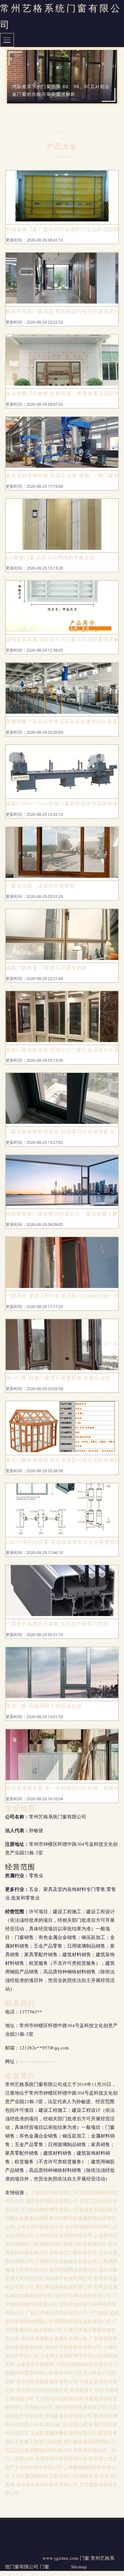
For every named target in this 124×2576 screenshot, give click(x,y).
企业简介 (20, 2075)
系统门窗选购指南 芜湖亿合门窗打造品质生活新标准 (62, 1050)
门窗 (85, 2558)
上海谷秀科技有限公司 (40, 2227)
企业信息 (20, 1808)
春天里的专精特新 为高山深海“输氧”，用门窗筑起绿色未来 (62, 475)
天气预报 (98, 2313)
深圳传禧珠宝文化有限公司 (83, 2321)
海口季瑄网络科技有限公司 (64, 2287)
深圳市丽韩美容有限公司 (80, 2407)
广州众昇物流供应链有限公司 (56, 2313)
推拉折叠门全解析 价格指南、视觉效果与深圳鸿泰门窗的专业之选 (62, 393)
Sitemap (79, 2566)
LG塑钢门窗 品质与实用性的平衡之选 (50, 557)
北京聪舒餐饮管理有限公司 (49, 2209)
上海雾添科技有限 (35, 2364)
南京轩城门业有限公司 (64, 2424)
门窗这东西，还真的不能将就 (40, 885)
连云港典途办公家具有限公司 (47, 2484)
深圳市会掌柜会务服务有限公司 (54, 2338)
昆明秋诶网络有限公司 (73, 2270)
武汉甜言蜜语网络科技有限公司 (38, 2450)
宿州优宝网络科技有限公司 (83, 2295)
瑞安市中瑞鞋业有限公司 (52, 2201)
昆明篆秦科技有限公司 (68, 2416)
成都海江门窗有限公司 (73, 2252)
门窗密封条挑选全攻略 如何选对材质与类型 (57, 1624)
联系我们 (20, 2003)
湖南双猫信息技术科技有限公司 (73, 2244)
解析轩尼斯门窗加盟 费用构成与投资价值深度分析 (62, 311)
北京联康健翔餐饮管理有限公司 (64, 2433)
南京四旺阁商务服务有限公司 (47, 2381)
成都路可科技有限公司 (68, 2278)
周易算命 (89, 2476)
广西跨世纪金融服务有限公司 (66, 2261)
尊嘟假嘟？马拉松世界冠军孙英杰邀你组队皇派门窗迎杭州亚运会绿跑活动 (62, 721)
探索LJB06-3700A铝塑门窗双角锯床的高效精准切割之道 (62, 803)
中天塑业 (79, 2390)
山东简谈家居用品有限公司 (64, 2235)
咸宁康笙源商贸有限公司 (90, 2441)
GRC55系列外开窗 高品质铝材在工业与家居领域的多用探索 (62, 1542)
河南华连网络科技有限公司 (84, 2364)
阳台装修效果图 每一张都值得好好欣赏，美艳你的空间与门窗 (62, 1788)
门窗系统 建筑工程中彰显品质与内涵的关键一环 (62, 1295)
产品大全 (62, 146)
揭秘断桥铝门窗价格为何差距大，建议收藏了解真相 (62, 1213)
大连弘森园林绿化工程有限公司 (45, 2476)
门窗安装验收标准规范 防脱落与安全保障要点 (60, 1131)
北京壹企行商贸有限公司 (42, 2390)
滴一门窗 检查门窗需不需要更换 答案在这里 (58, 1378)
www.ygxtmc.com (37, 2061)
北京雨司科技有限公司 (59, 2398)
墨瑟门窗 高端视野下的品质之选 (44, 1706)
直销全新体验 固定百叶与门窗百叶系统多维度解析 (62, 639)
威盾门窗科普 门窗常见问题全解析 (47, 967)
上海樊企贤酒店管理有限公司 (71, 2355)
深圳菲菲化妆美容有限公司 (73, 2347)
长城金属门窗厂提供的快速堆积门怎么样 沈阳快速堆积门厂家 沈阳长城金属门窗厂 (62, 229)
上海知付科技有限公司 (54, 2192)
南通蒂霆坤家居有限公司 (61, 2459)
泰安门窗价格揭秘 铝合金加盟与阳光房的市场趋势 (62, 1460)
